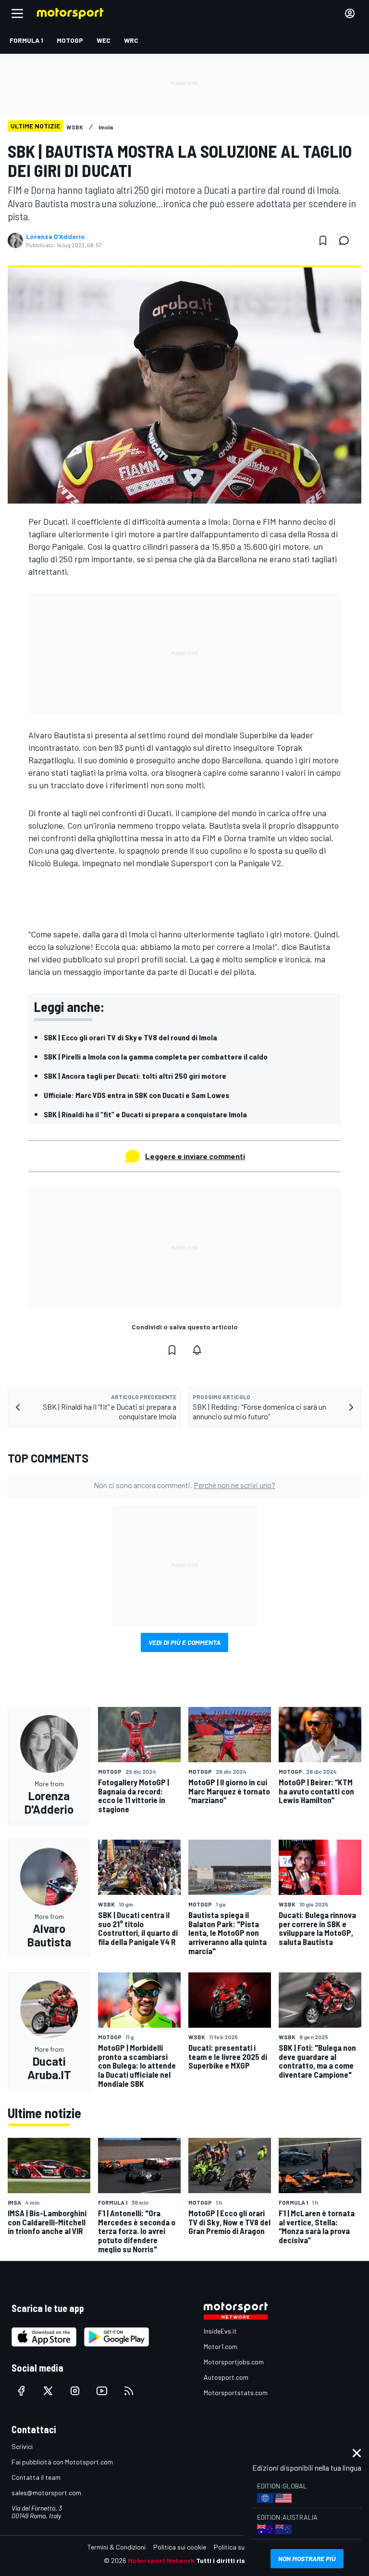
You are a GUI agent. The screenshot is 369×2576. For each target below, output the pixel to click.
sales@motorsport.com (46, 2493)
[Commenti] (347, 240)
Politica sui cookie (180, 2547)
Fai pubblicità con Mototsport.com (62, 2462)
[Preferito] (323, 240)
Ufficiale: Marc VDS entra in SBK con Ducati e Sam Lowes (136, 1095)
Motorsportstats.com (236, 2393)
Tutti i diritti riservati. (231, 2560)
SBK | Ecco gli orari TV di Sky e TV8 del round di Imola (130, 1037)
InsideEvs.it (220, 2331)
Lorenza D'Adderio (55, 237)
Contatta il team (36, 2477)
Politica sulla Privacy (244, 2547)
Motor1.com (221, 2346)
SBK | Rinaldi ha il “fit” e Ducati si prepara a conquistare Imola (145, 1114)
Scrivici (22, 2446)
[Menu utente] (350, 13)
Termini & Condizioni (117, 2547)
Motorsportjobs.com (234, 2362)
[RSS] (129, 2391)
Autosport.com (226, 2377)
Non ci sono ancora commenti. (184, 1485)
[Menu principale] (17, 13)
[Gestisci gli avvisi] (197, 1350)
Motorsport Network (161, 2560)
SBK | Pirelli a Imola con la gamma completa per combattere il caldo (156, 1056)
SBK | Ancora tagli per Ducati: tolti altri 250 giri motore (135, 1076)
